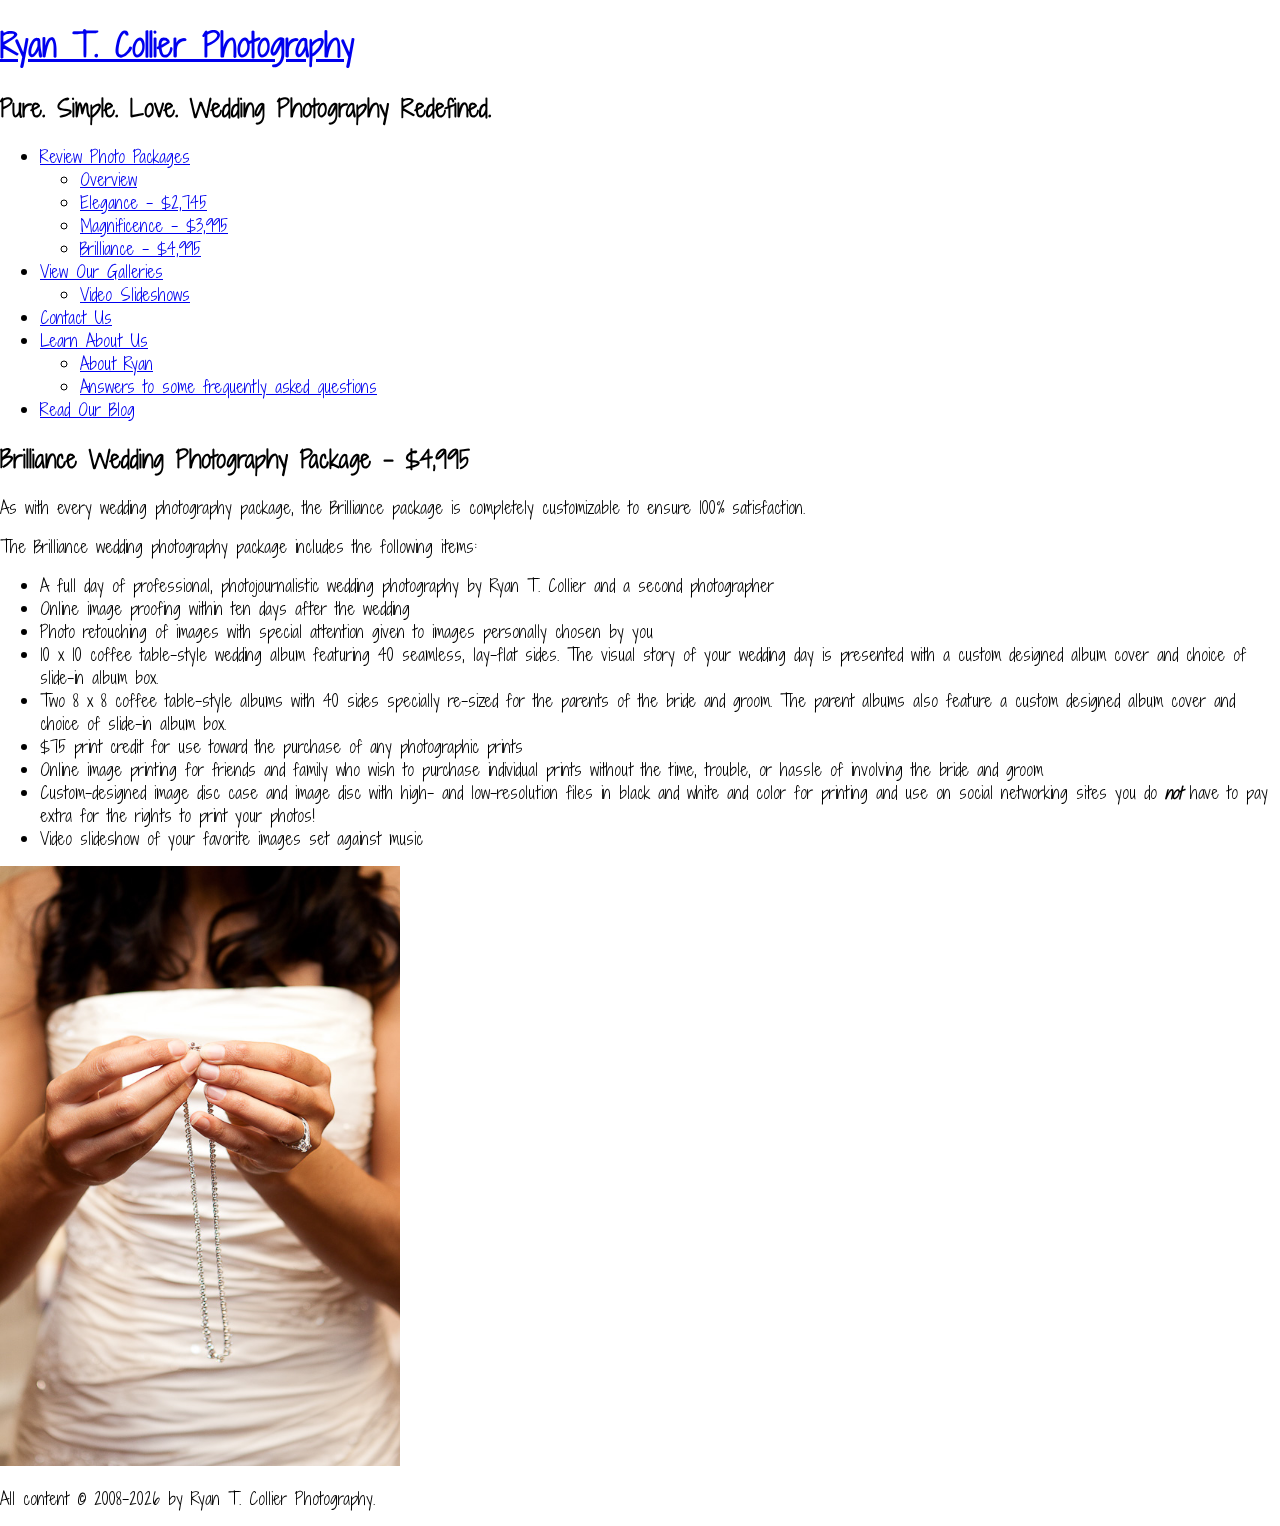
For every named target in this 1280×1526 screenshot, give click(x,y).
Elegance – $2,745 (143, 202)
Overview (108, 179)
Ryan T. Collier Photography (177, 44)
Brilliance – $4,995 (140, 248)
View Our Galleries (101, 271)
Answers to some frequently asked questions (228, 386)
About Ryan (116, 363)
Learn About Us (94, 340)
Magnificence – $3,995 (154, 225)
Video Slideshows (135, 294)
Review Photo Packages (115, 156)
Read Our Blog (87, 409)
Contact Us (76, 317)
